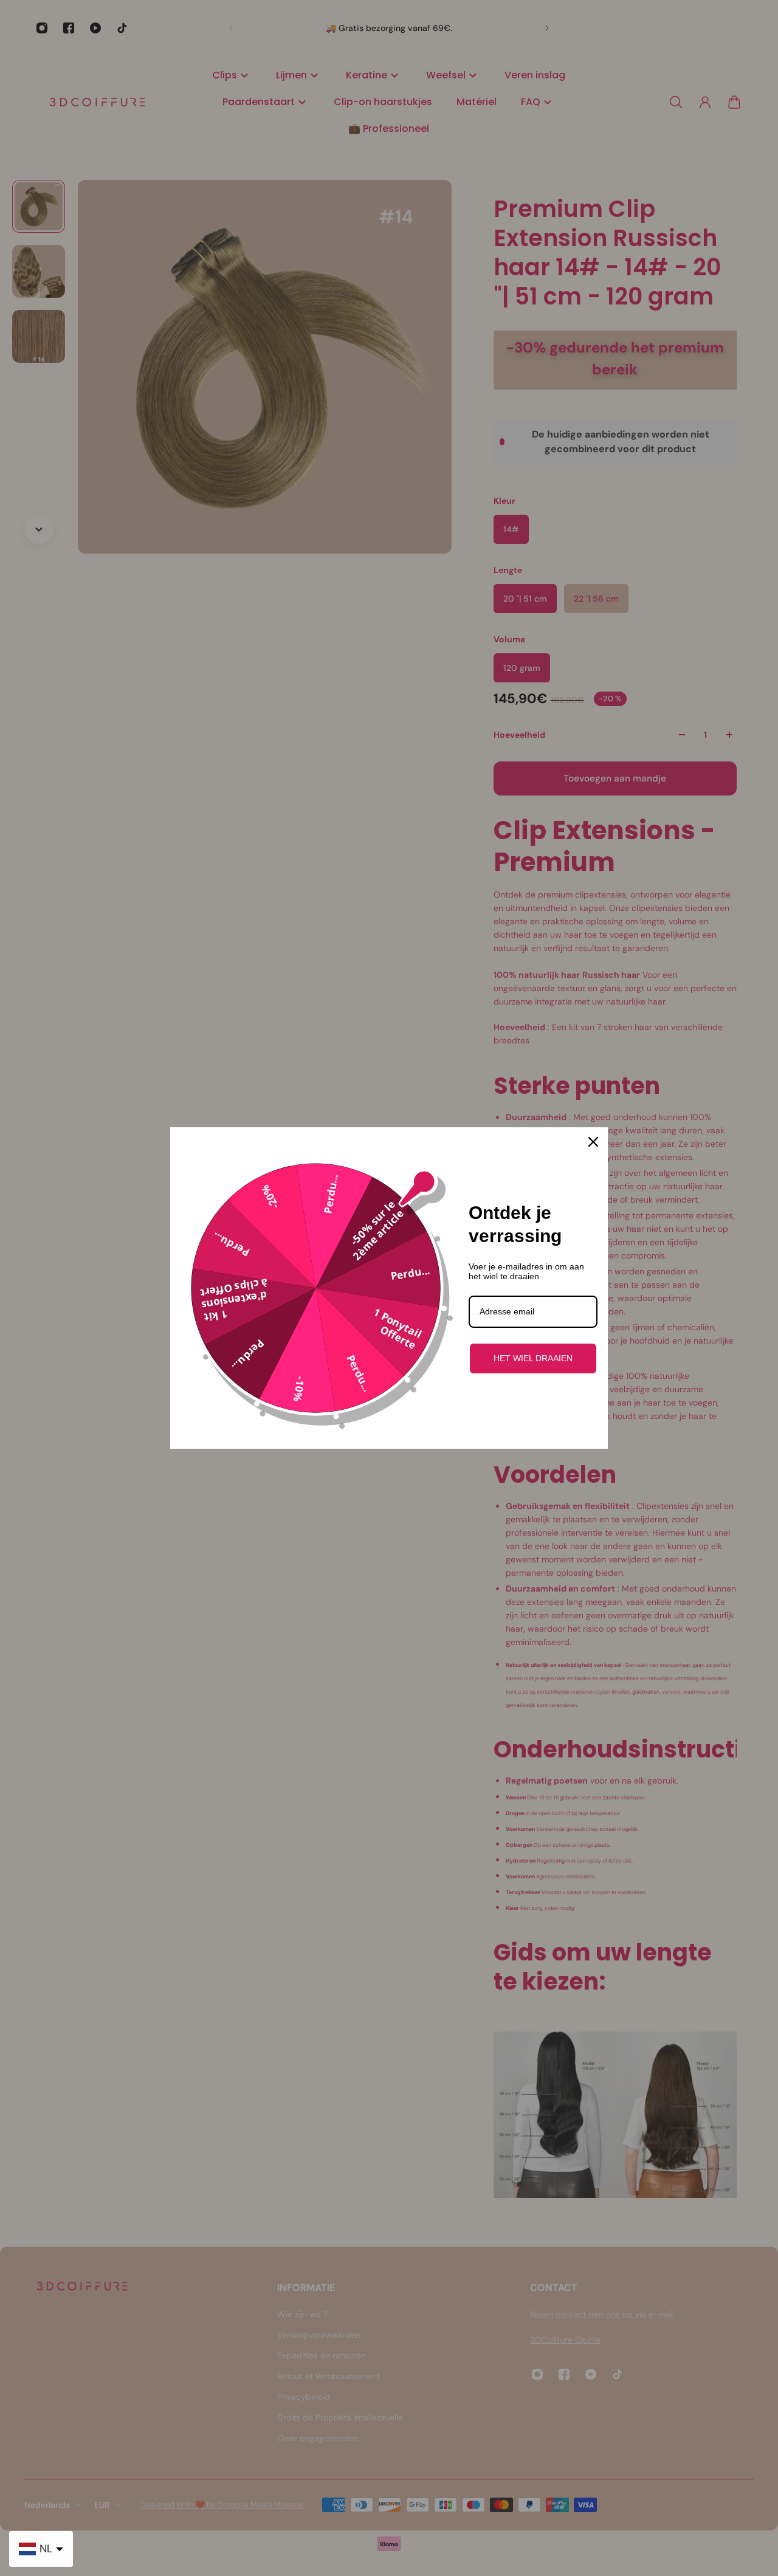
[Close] (593, 1142)
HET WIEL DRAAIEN (533, 1358)
